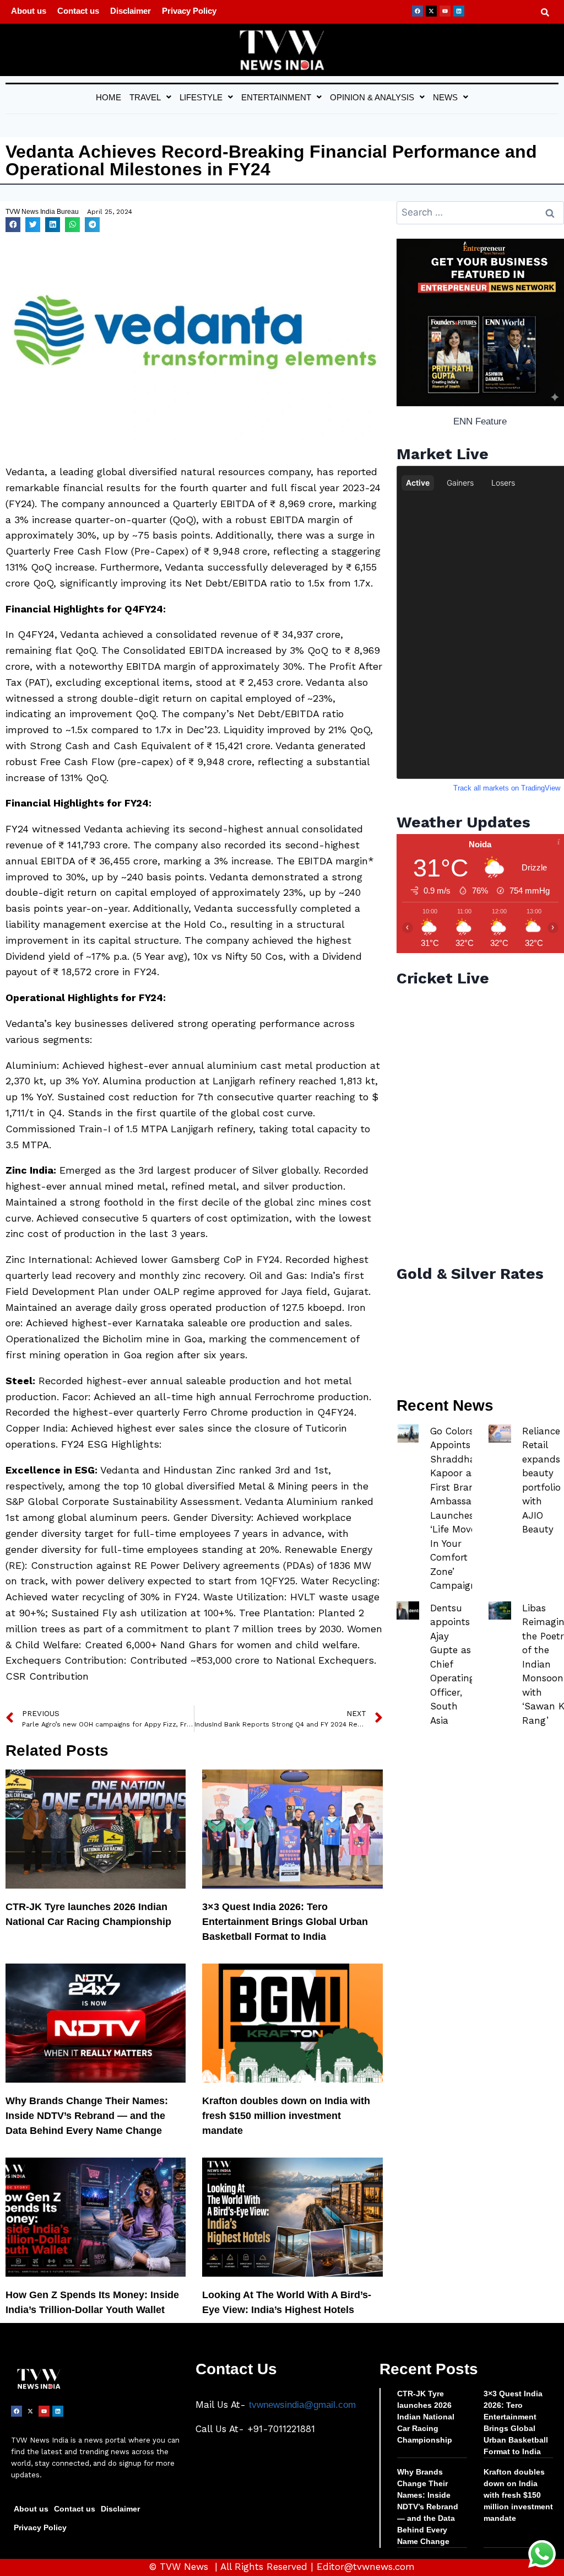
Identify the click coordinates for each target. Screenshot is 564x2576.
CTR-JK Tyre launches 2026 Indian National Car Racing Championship (426, 2417)
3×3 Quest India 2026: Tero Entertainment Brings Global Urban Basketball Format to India (285, 1922)
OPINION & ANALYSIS (372, 97)
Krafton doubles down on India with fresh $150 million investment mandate (286, 2116)
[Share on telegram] (92, 225)
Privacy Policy (189, 11)
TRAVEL (145, 97)
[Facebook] (417, 11)
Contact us (78, 11)
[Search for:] (480, 213)
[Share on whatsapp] (72, 225)
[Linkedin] (459, 11)
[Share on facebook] (13, 225)
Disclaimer (131, 11)
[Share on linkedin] (53, 225)
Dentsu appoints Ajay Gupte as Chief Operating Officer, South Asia (452, 1664)
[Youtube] (445, 11)
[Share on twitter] (33, 225)
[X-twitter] (431, 11)
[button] (150, 97)
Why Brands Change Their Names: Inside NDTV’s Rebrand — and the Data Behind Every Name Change (87, 2116)
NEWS (445, 97)
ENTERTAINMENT (276, 97)
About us (29, 11)
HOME (109, 97)
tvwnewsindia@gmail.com (302, 2405)
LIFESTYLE (201, 97)
